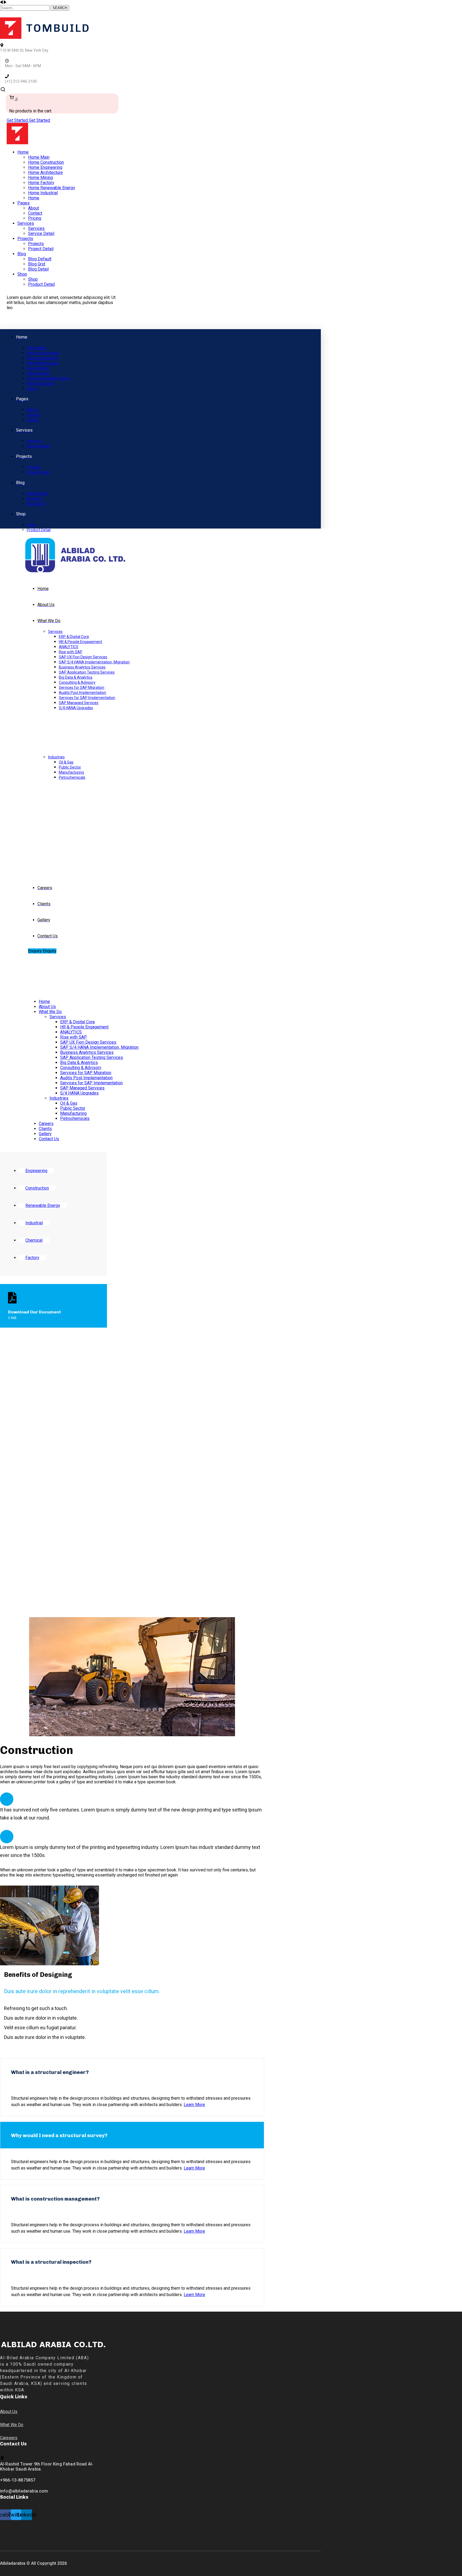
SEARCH (60, 8)
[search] (3, 91)
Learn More (194, 2105)
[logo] (44, 37)
